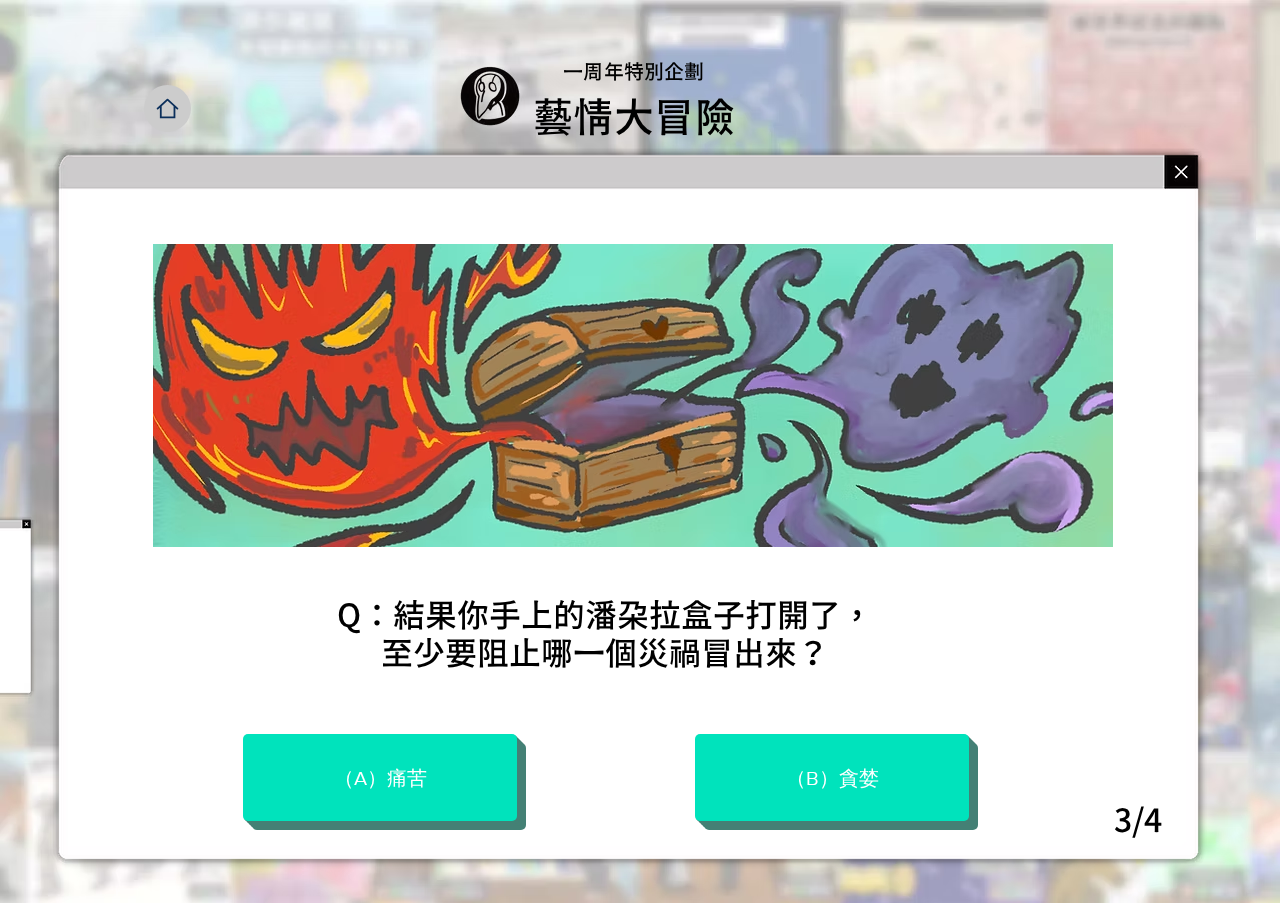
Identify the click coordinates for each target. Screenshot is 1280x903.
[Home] (167, 108)
